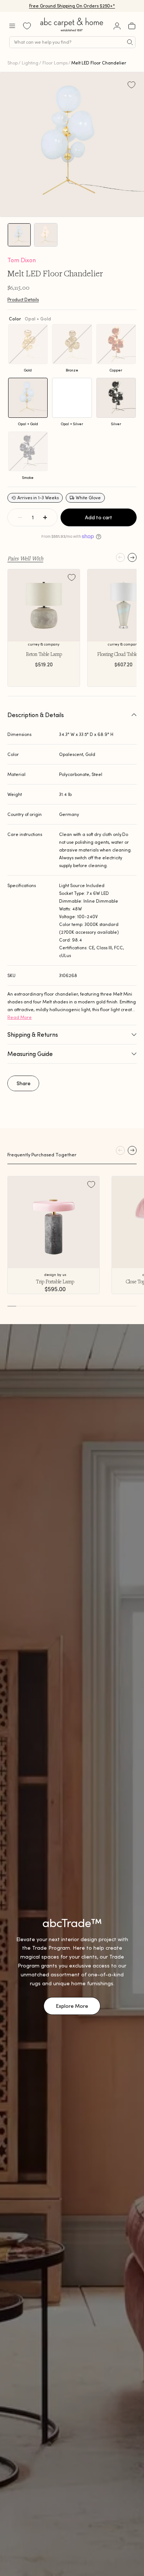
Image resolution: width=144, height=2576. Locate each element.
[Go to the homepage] (72, 31)
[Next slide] (132, 557)
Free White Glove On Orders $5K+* (72, 6)
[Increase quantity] (45, 517)
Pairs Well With (25, 558)
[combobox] (72, 42)
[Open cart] (132, 26)
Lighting (30, 63)
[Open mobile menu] (12, 26)
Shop (13, 63)
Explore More (72, 2006)
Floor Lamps (55, 63)
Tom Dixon (22, 260)
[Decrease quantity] (20, 517)
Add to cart (99, 517)
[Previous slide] (120, 557)
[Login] (117, 26)
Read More (20, 1017)
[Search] (130, 42)
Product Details (23, 299)
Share (24, 1083)
